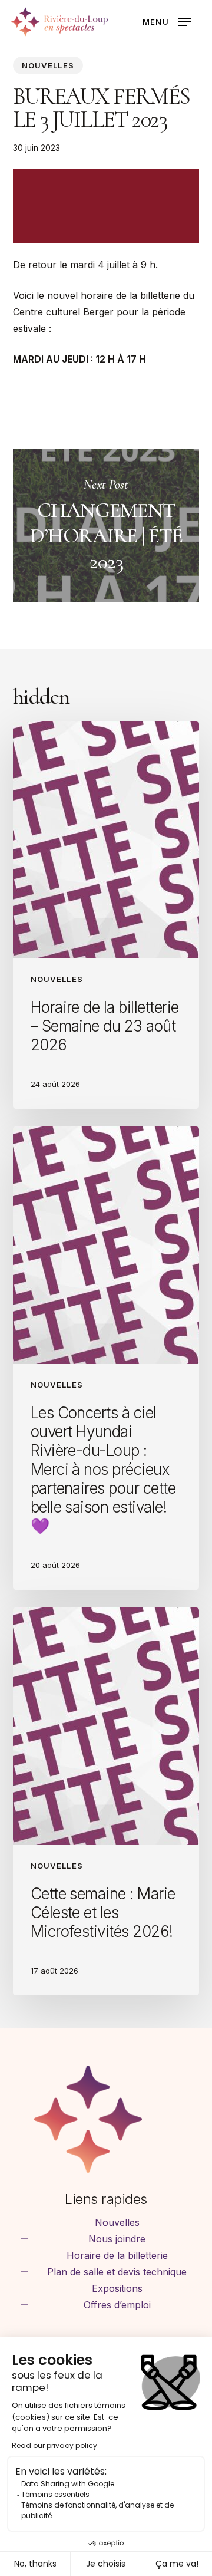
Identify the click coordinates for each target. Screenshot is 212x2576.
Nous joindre (117, 2239)
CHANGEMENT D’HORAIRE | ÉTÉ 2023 (106, 526)
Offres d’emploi (117, 2305)
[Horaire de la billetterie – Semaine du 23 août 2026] (106, 915)
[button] (167, 22)
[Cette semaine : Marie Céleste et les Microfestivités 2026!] (106, 1801)
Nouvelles (48, 65)
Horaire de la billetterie (117, 2255)
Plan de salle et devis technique (117, 2272)
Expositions (117, 2288)
